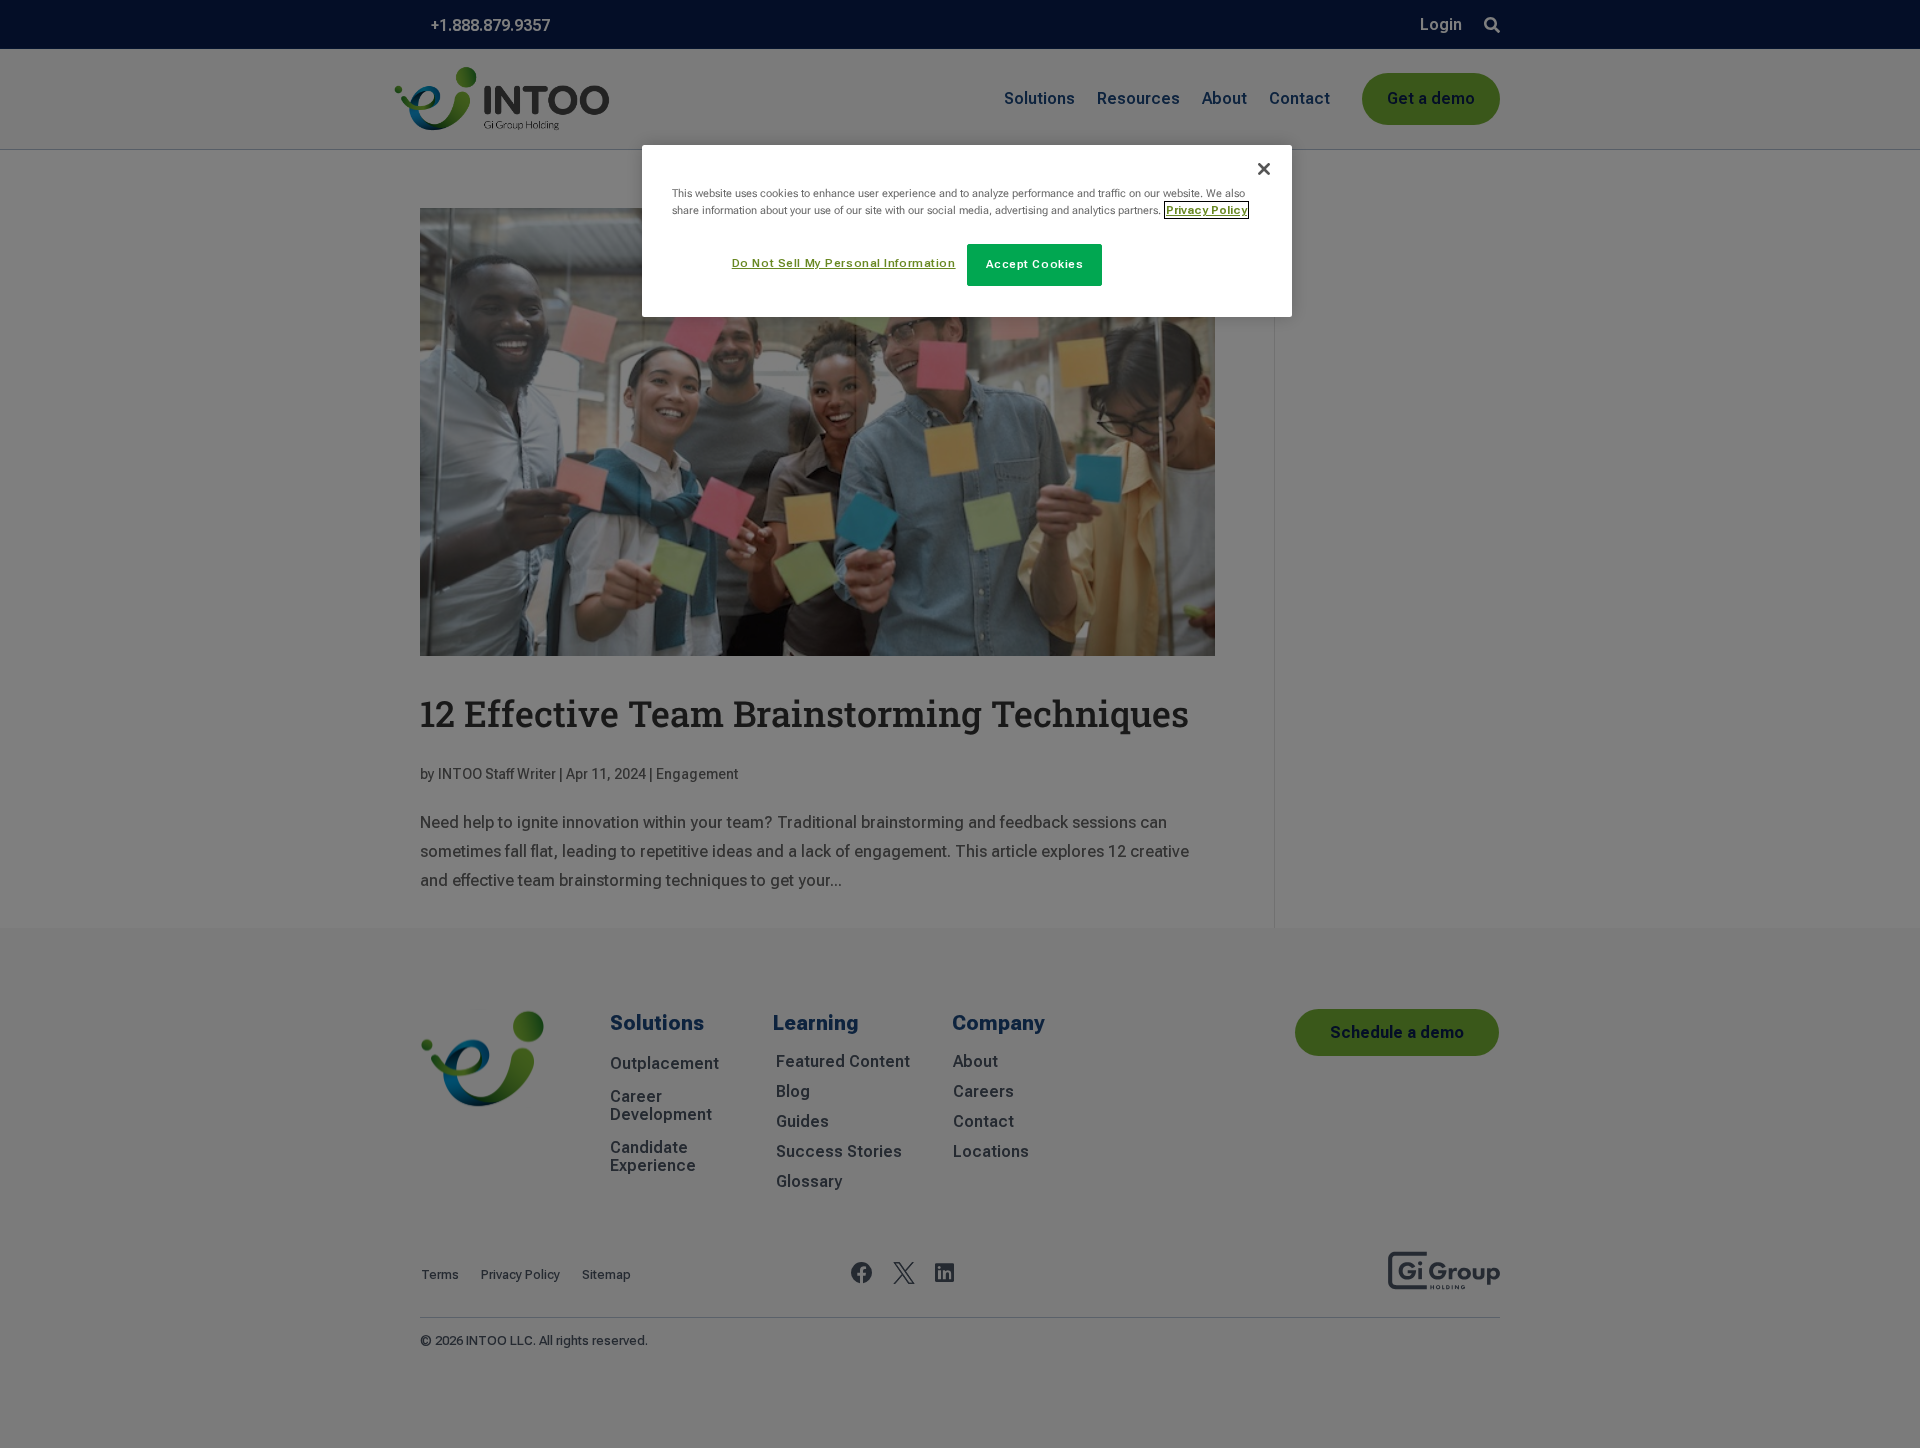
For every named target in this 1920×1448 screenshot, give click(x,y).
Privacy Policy (1206, 210)
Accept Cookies (1035, 264)
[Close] (1264, 169)
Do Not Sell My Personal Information (844, 263)
